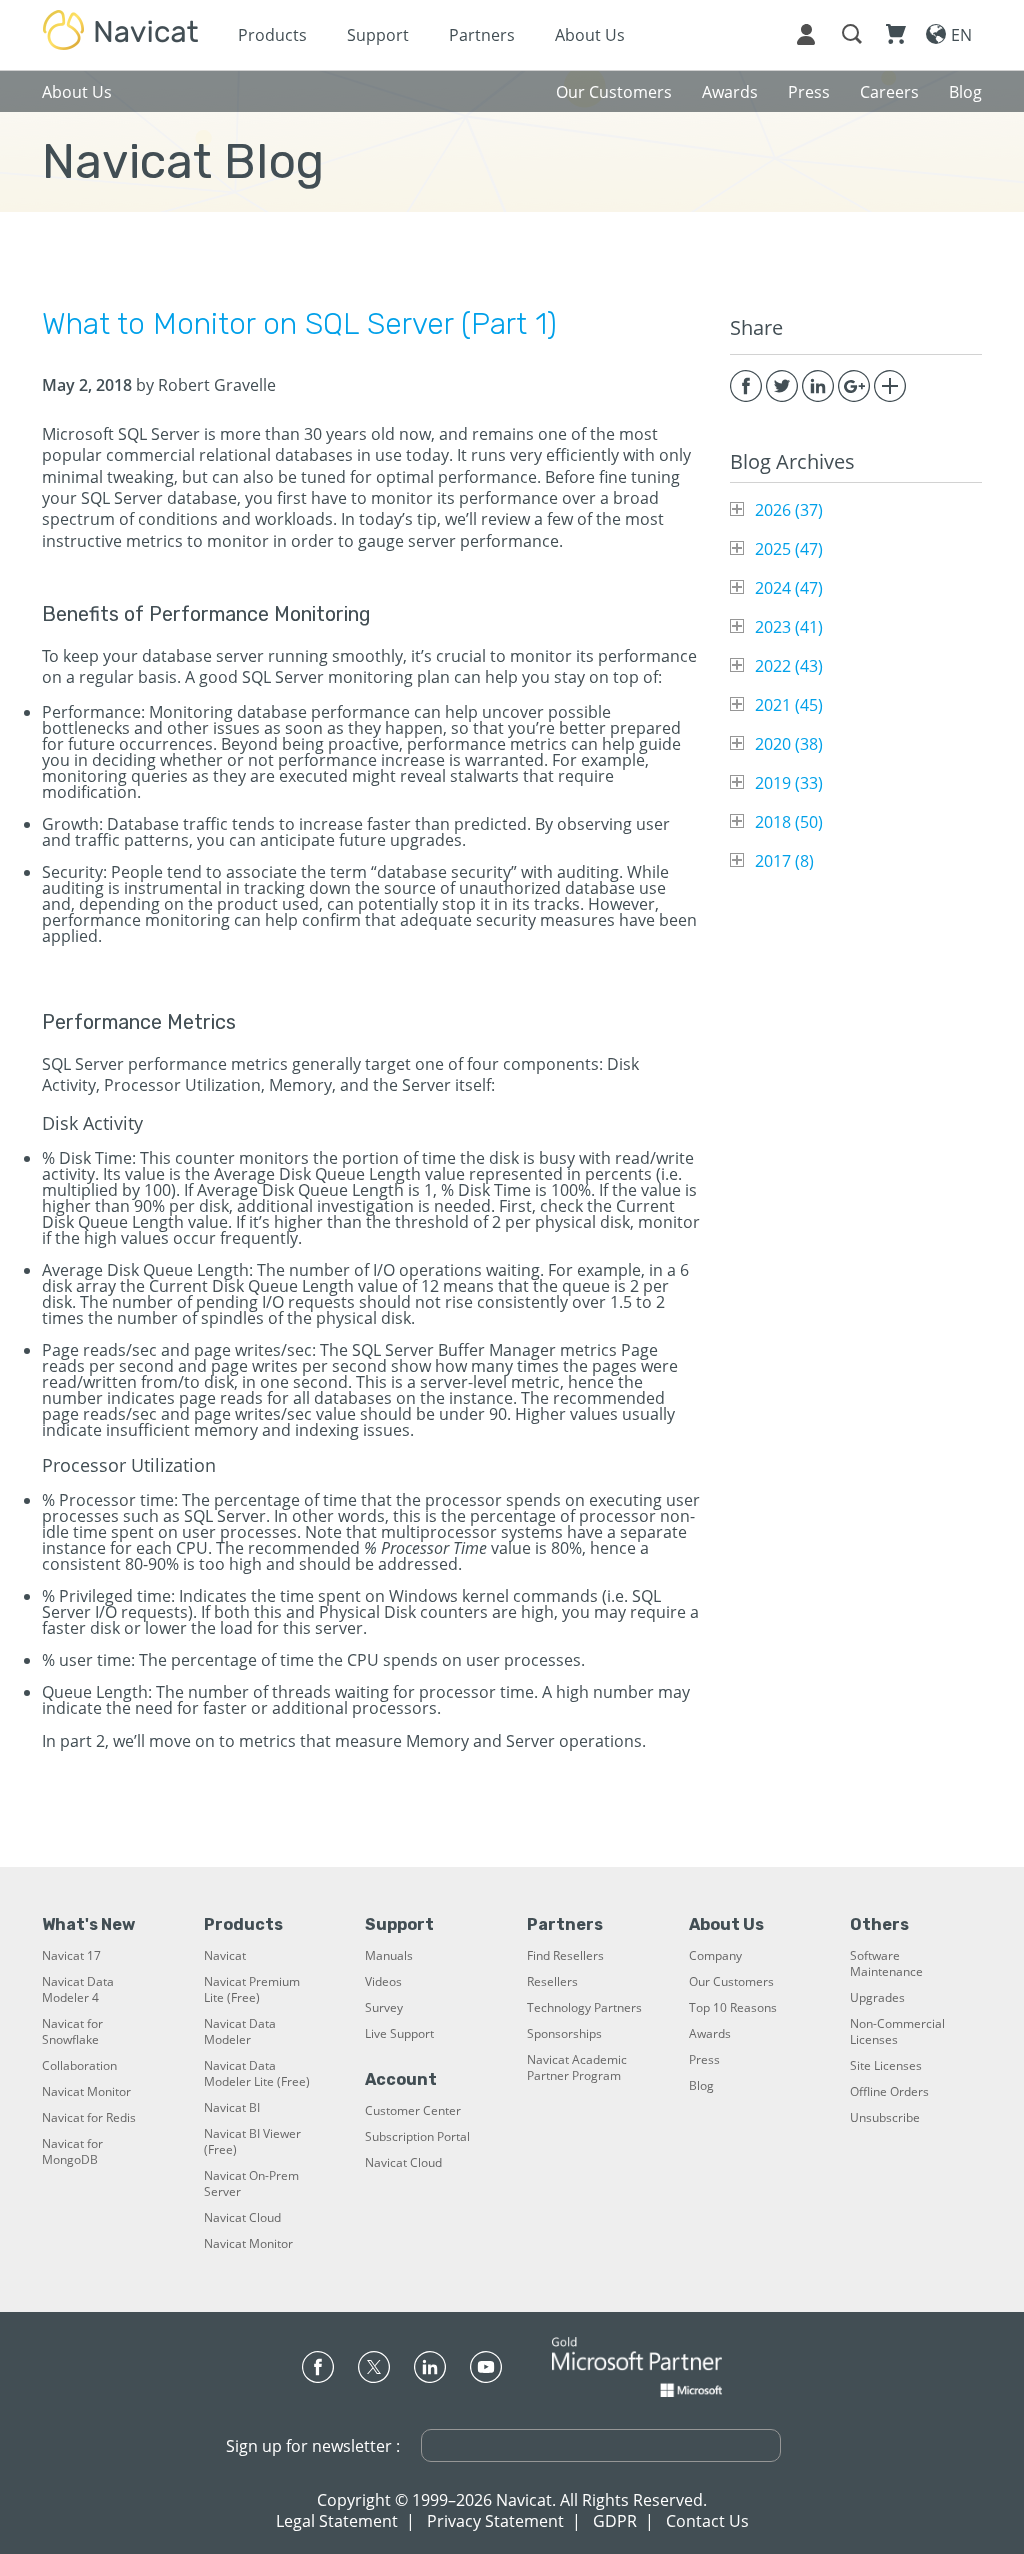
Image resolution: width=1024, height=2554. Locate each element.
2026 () (789, 510)
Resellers (552, 1982)
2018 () (789, 822)
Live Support (399, 2034)
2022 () (789, 666)
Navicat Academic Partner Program (577, 2068)
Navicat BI (232, 2108)
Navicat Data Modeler (240, 2032)
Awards (710, 2034)
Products (272, 35)
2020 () (789, 744)
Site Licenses (886, 2066)
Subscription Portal (417, 2137)
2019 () (789, 783)
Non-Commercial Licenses (897, 2032)
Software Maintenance (886, 1964)
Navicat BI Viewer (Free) (252, 2142)
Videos (383, 1982)
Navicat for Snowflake (72, 2032)
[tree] (856, 685)
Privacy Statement (495, 2521)
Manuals (389, 1956)
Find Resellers (565, 1956)
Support (378, 35)
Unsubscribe (885, 2118)
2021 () (789, 705)
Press (704, 2060)
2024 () (789, 588)
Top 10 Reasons (733, 2008)
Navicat (225, 1956)
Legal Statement (337, 2521)
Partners (482, 35)
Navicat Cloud (242, 2218)
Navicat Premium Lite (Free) (252, 1990)
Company (715, 1956)
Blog (701, 2086)
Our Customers (731, 1982)
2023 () (789, 627)
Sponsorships (564, 2034)
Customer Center (413, 2111)
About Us (590, 35)
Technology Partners (584, 2008)
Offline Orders (889, 2092)
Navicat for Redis (89, 2118)
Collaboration (79, 2066)
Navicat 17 (71, 1956)
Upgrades (877, 1998)
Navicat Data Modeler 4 (78, 1990)
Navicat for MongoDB (72, 2152)
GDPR (615, 2521)
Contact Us (707, 2521)
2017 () (784, 861)
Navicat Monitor (86, 2092)
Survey (384, 2008)
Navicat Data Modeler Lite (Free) (257, 2074)
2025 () (789, 549)
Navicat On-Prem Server (251, 2184)
